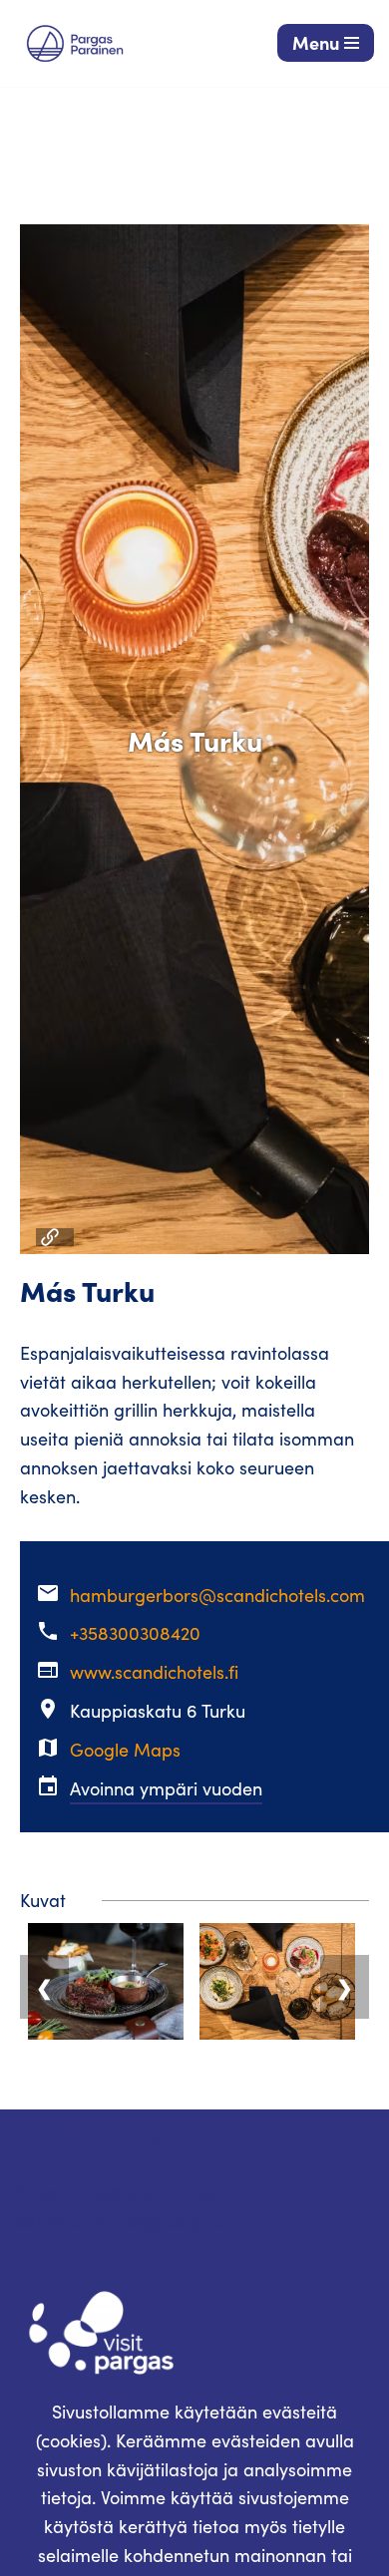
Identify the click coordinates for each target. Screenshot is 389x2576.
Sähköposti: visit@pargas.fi (125, 2222)
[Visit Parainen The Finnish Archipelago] (75, 43)
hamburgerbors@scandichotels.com (217, 1595)
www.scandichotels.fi (154, 1672)
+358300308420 (135, 1633)
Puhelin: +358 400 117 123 (115, 2193)
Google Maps (125, 1750)
